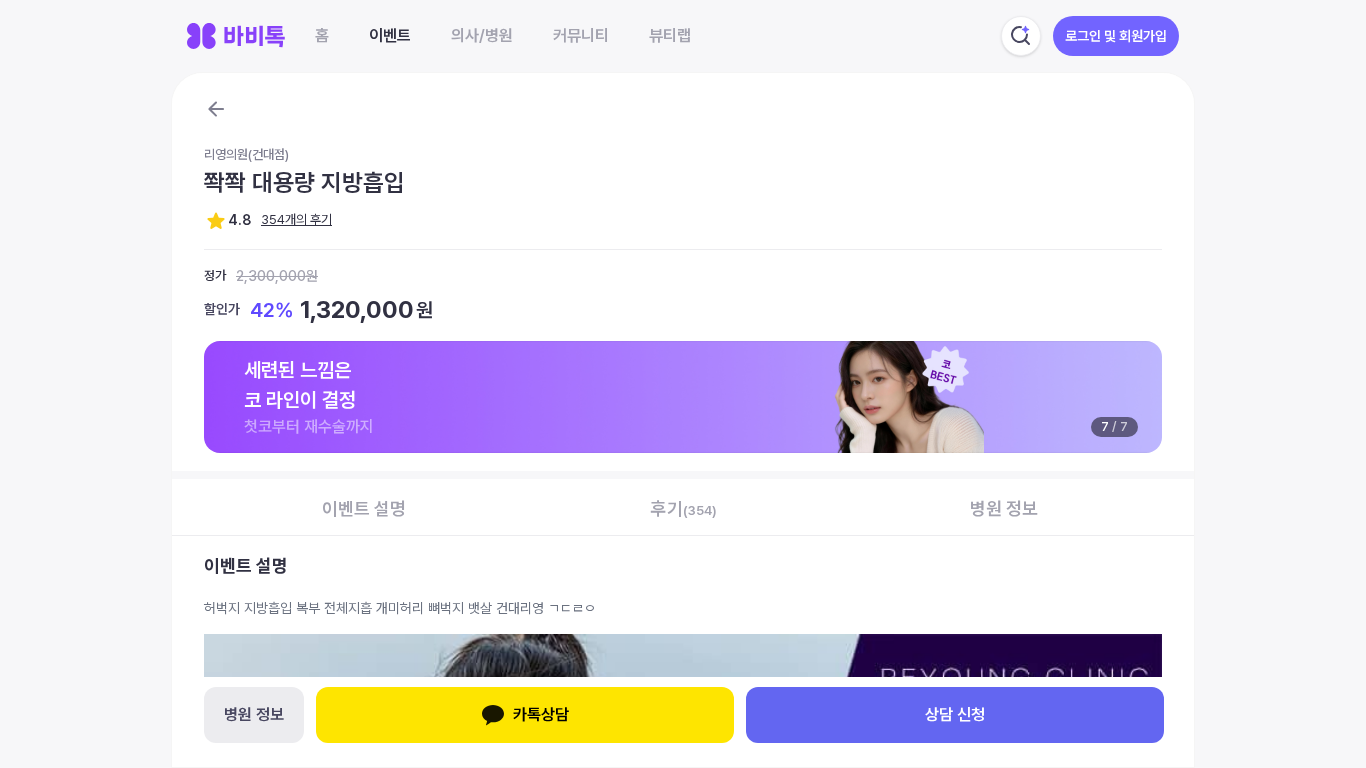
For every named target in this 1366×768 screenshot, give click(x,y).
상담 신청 (955, 714)
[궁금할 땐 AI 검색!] (1021, 36)
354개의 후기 (296, 219)
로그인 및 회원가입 (1116, 36)
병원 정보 (254, 714)
